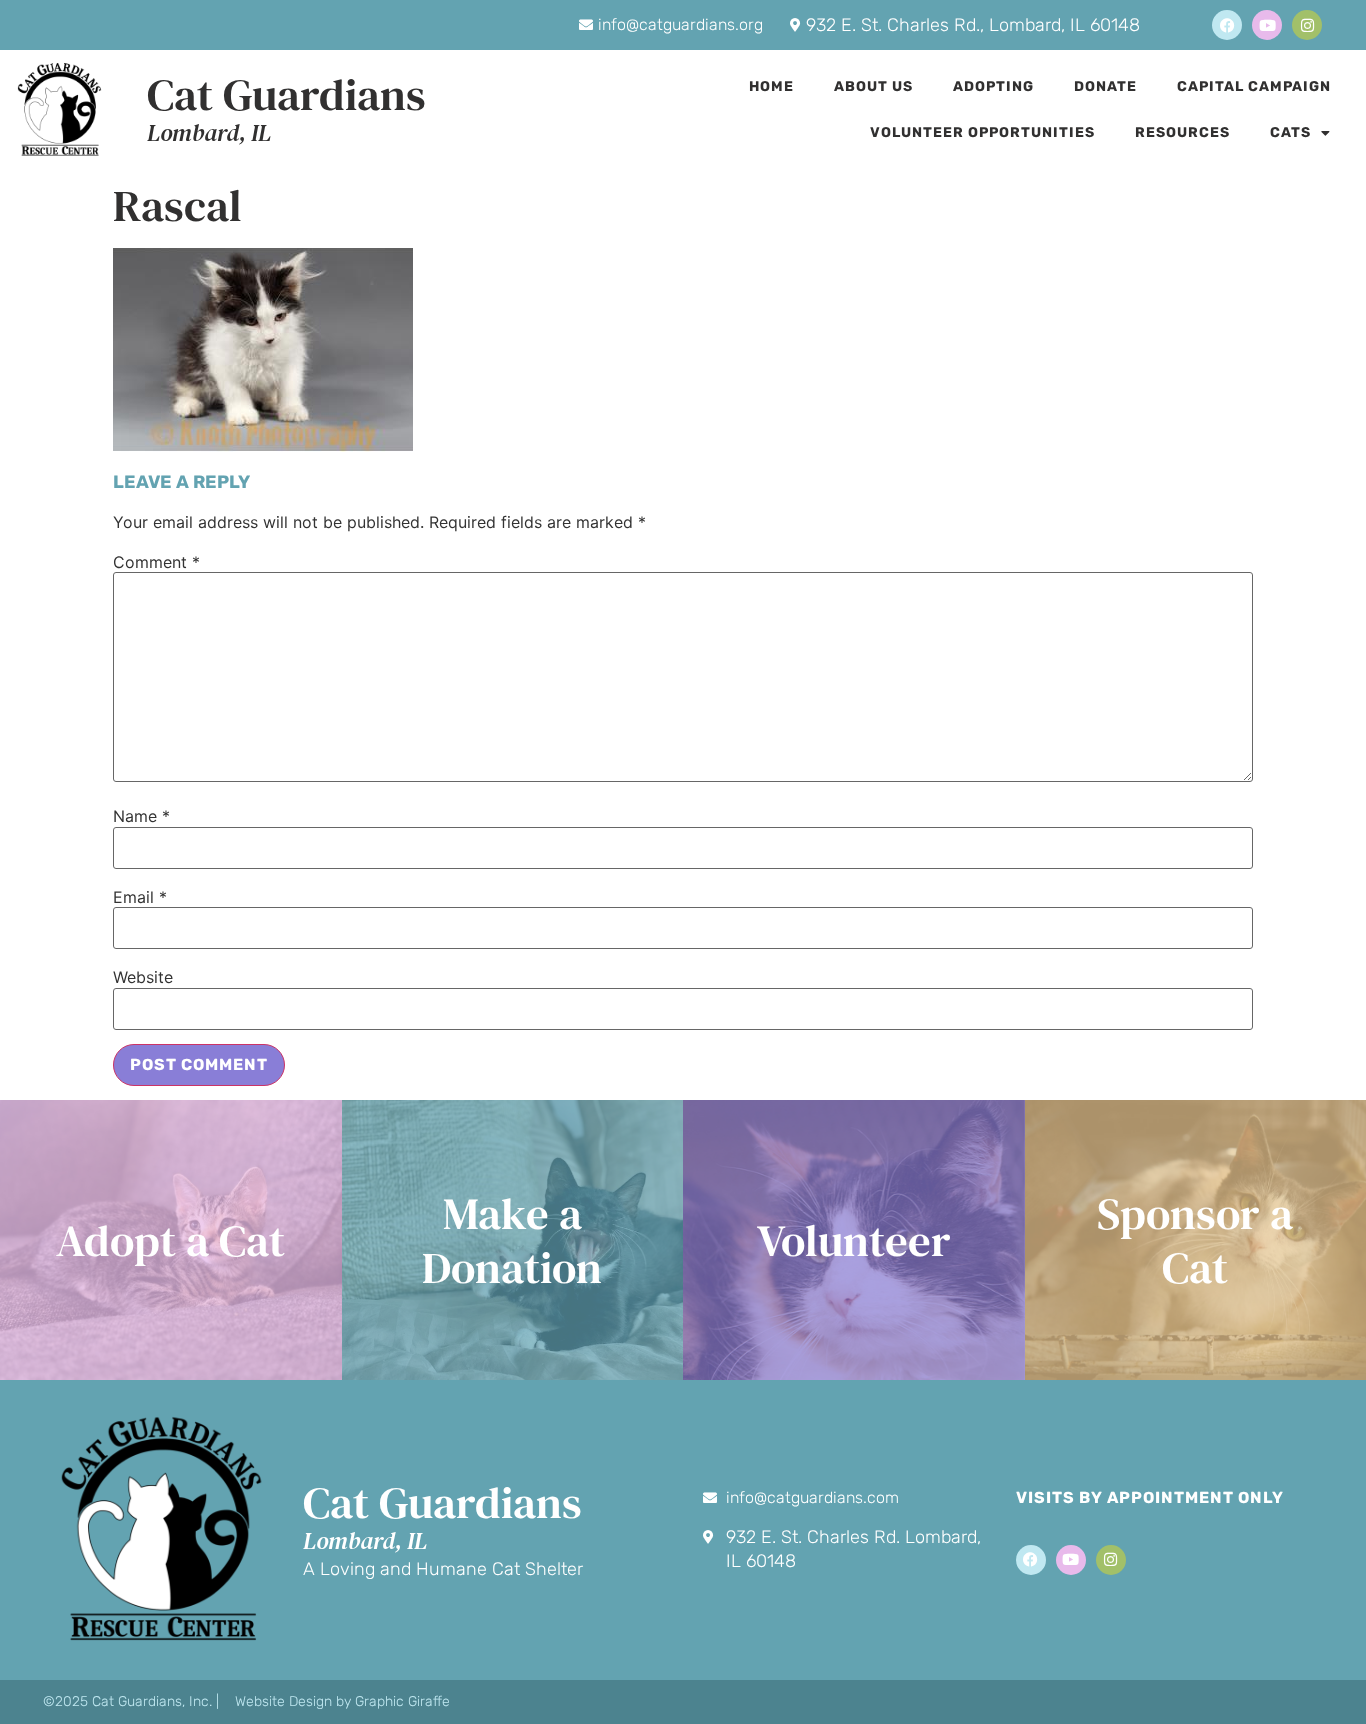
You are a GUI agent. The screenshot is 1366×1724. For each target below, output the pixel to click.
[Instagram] (1307, 25)
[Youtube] (1267, 25)
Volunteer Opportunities (982, 132)
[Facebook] (1227, 25)
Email (140, 897)
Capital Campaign (1254, 86)
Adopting (993, 86)
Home (771, 86)
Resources (1182, 132)
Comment (156, 562)
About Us (873, 86)
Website (143, 977)
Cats (1290, 132)
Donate (1105, 86)
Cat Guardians (286, 94)
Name (141, 816)
